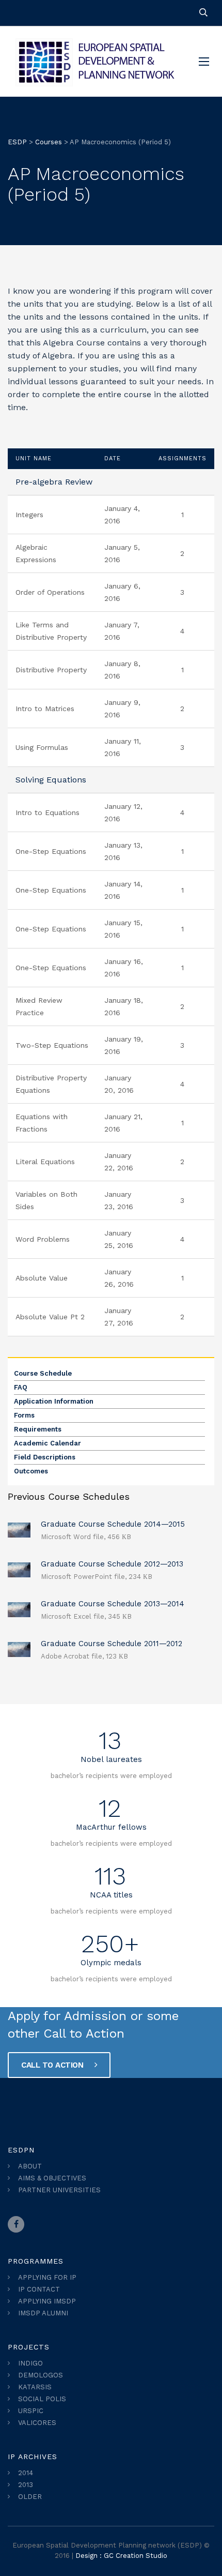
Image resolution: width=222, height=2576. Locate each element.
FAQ (21, 1387)
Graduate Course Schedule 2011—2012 (112, 1644)
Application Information (54, 1401)
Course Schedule (43, 1373)
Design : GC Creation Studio (121, 2556)
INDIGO (30, 2363)
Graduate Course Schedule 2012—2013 (112, 1564)
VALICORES (37, 2423)
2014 (26, 2473)
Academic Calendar (47, 1443)
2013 (26, 2485)
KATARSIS (35, 2387)
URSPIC (31, 2411)
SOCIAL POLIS (42, 2399)
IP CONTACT (39, 2289)
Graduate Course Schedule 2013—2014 (113, 1604)
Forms (24, 1415)
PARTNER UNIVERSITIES (59, 2190)
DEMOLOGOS (41, 2375)
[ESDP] (96, 62)
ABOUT (30, 2166)
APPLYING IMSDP (47, 2301)
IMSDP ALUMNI (43, 2313)
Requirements (38, 1429)
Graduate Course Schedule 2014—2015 (113, 1524)
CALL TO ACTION (53, 2065)
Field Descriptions (45, 1457)
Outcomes (31, 1471)
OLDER (30, 2497)
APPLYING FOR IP (47, 2277)
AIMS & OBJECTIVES (52, 2178)
